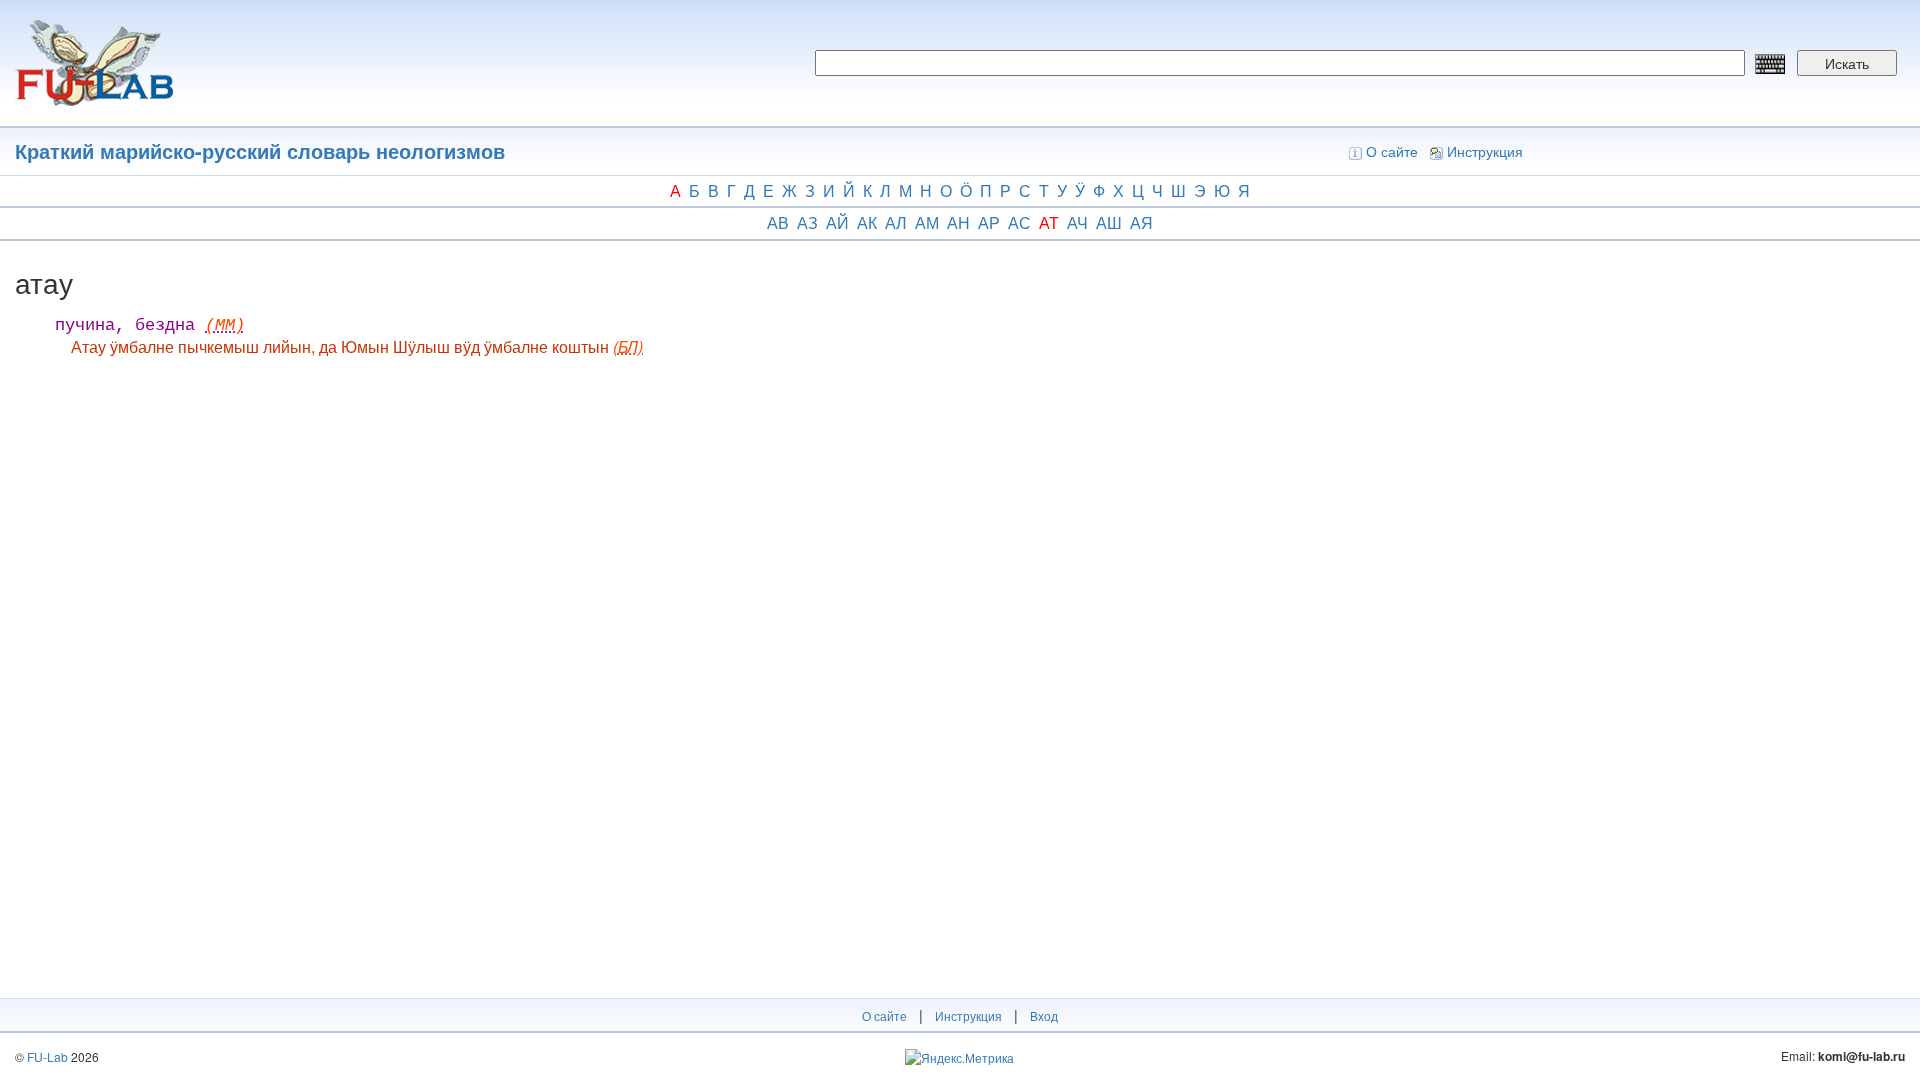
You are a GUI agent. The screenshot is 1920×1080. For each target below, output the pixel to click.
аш (1109, 222)
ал (896, 222)
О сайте (1392, 151)
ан (958, 222)
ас (1019, 222)
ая (1141, 222)
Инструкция (1485, 151)
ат (1049, 222)
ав (778, 222)
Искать (1847, 63)
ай (837, 222)
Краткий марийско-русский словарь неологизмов (260, 150)
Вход (1044, 1015)
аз (807, 222)
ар (989, 222)
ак (867, 222)
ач (1077, 222)
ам (927, 222)
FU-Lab (47, 1056)
